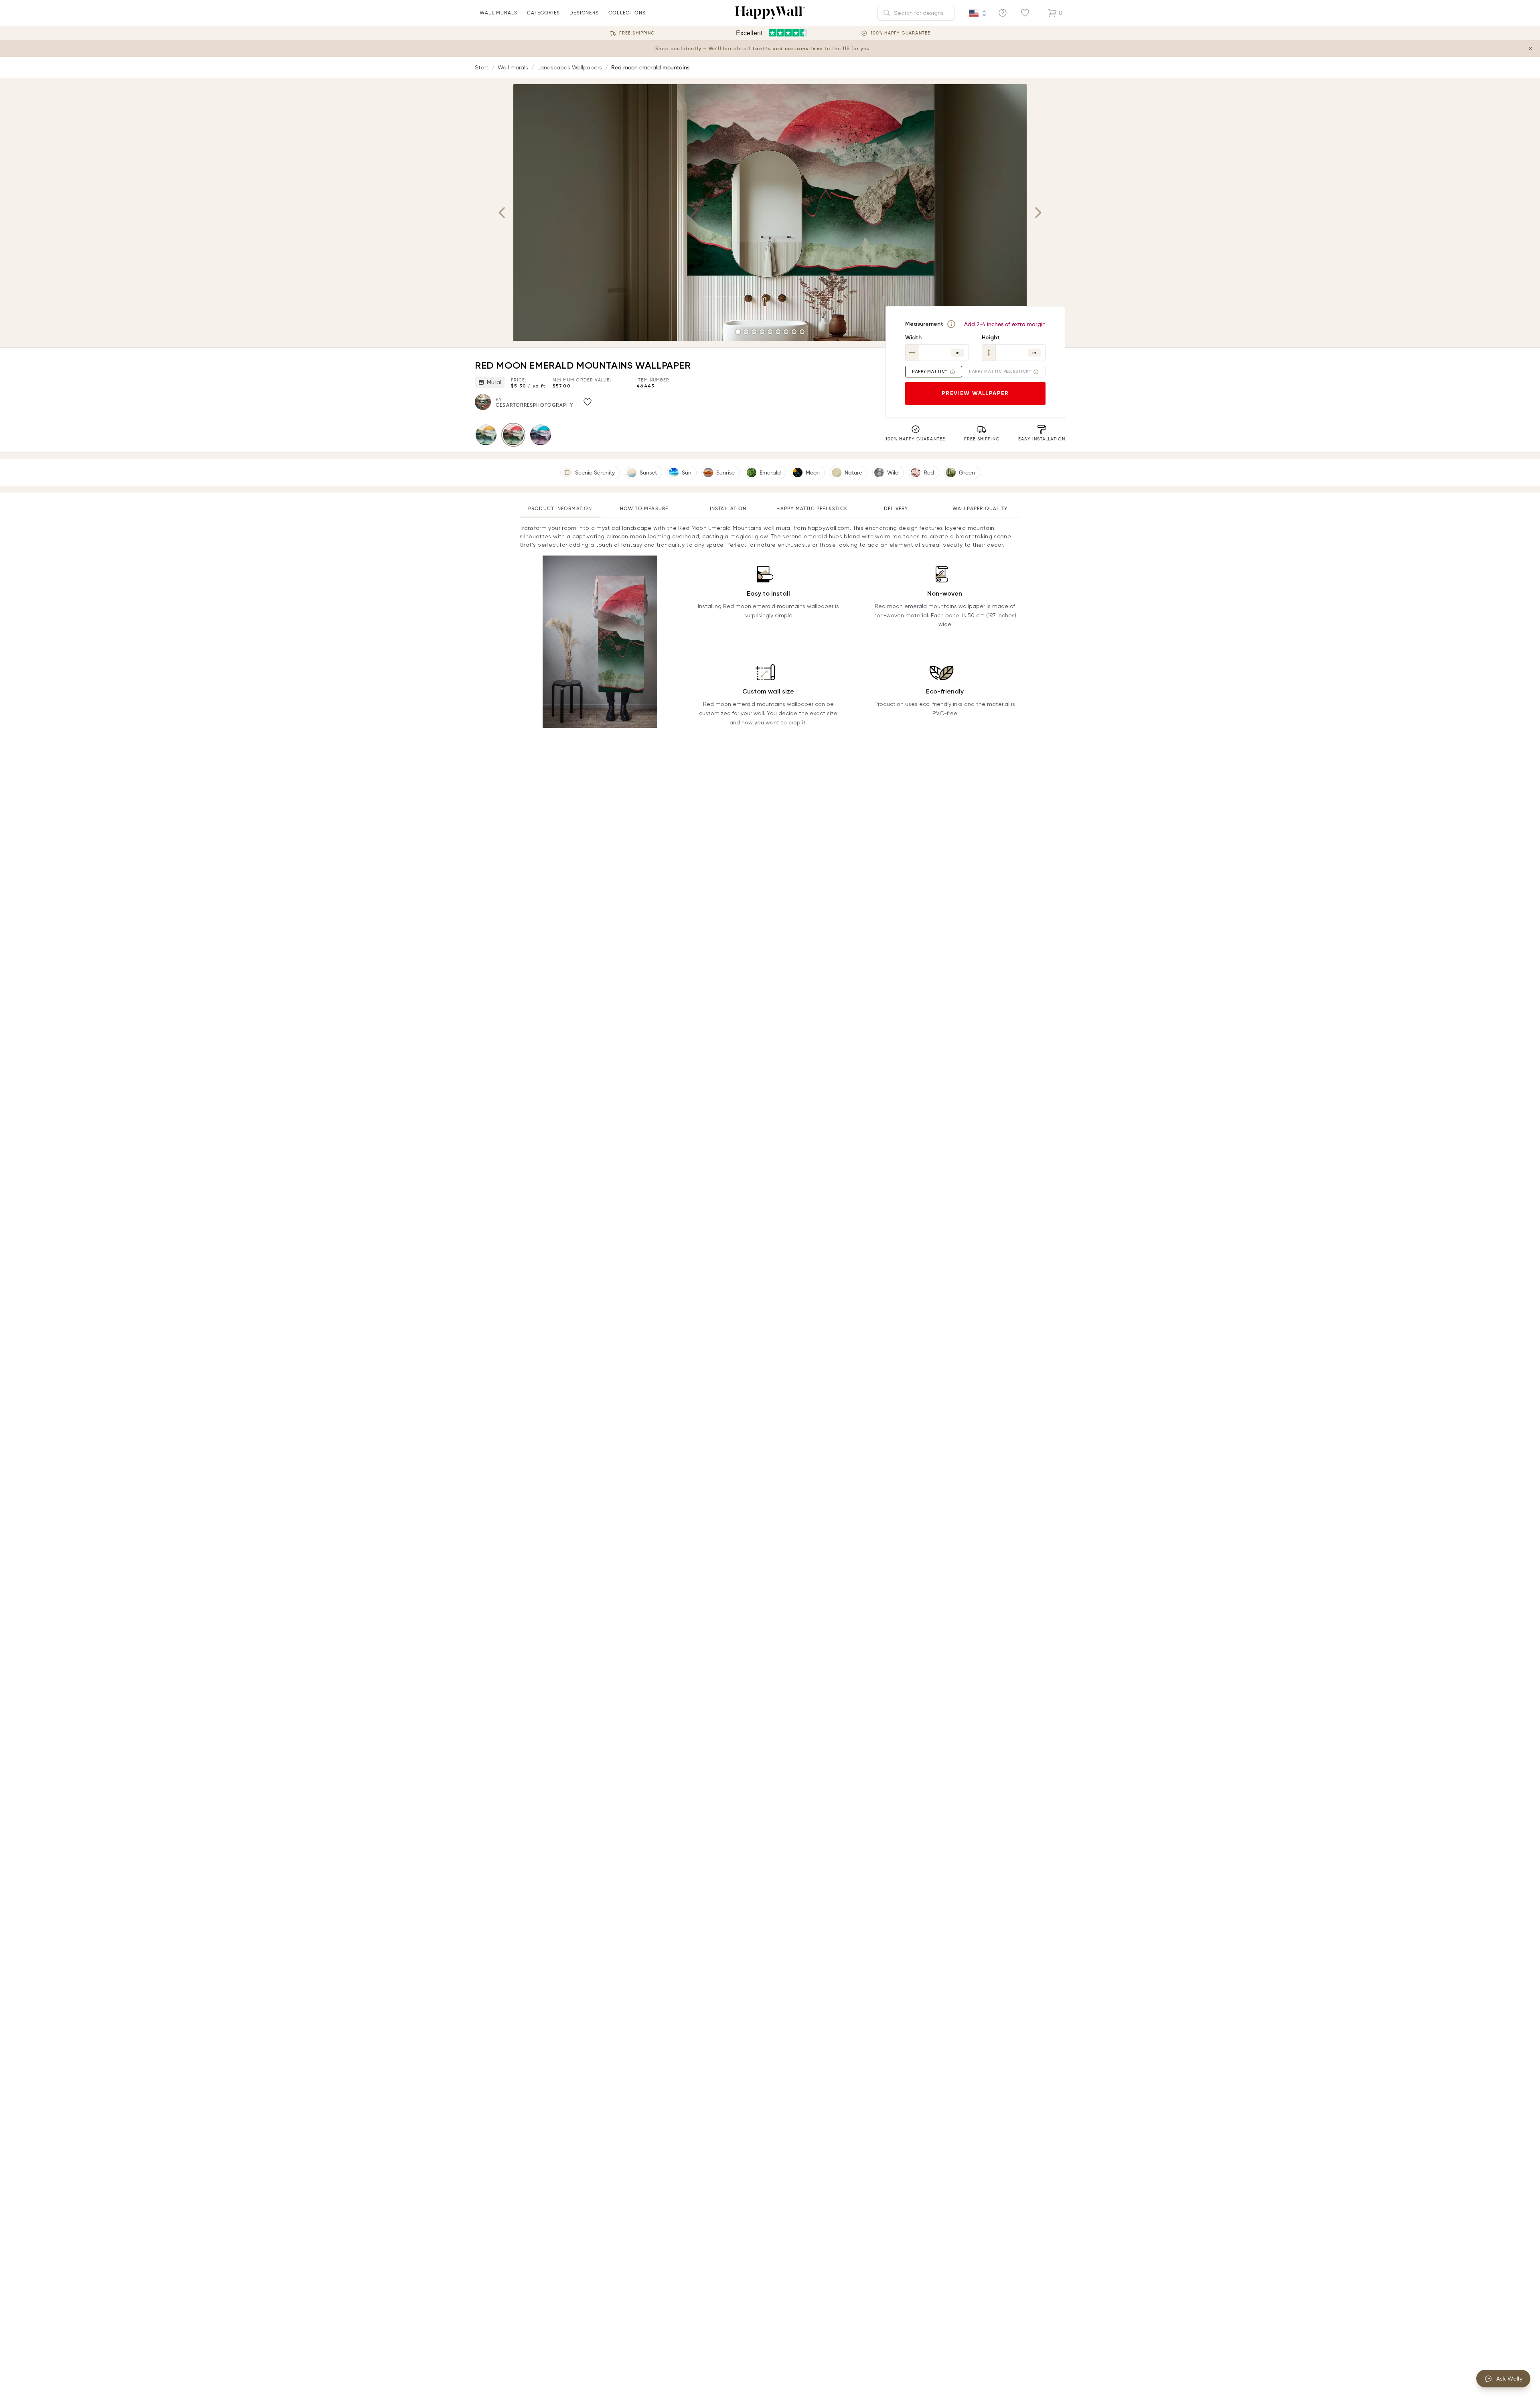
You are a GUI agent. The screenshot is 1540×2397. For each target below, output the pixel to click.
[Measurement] (951, 324)
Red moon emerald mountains (650, 67)
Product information (560, 508)
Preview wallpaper (975, 393)
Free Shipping (637, 33)
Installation (728, 508)
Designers (584, 13)
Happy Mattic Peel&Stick (812, 508)
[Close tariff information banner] (1530, 49)
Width (913, 338)
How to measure (644, 508)
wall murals (498, 13)
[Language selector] (978, 13)
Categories (543, 13)
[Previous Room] (502, 213)
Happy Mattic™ (930, 371)
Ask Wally (1509, 2379)
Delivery (896, 508)
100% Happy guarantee (901, 33)
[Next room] (1038, 213)
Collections (627, 13)
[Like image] (588, 402)
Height (991, 338)
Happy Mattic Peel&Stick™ (1000, 371)
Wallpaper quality (980, 508)
